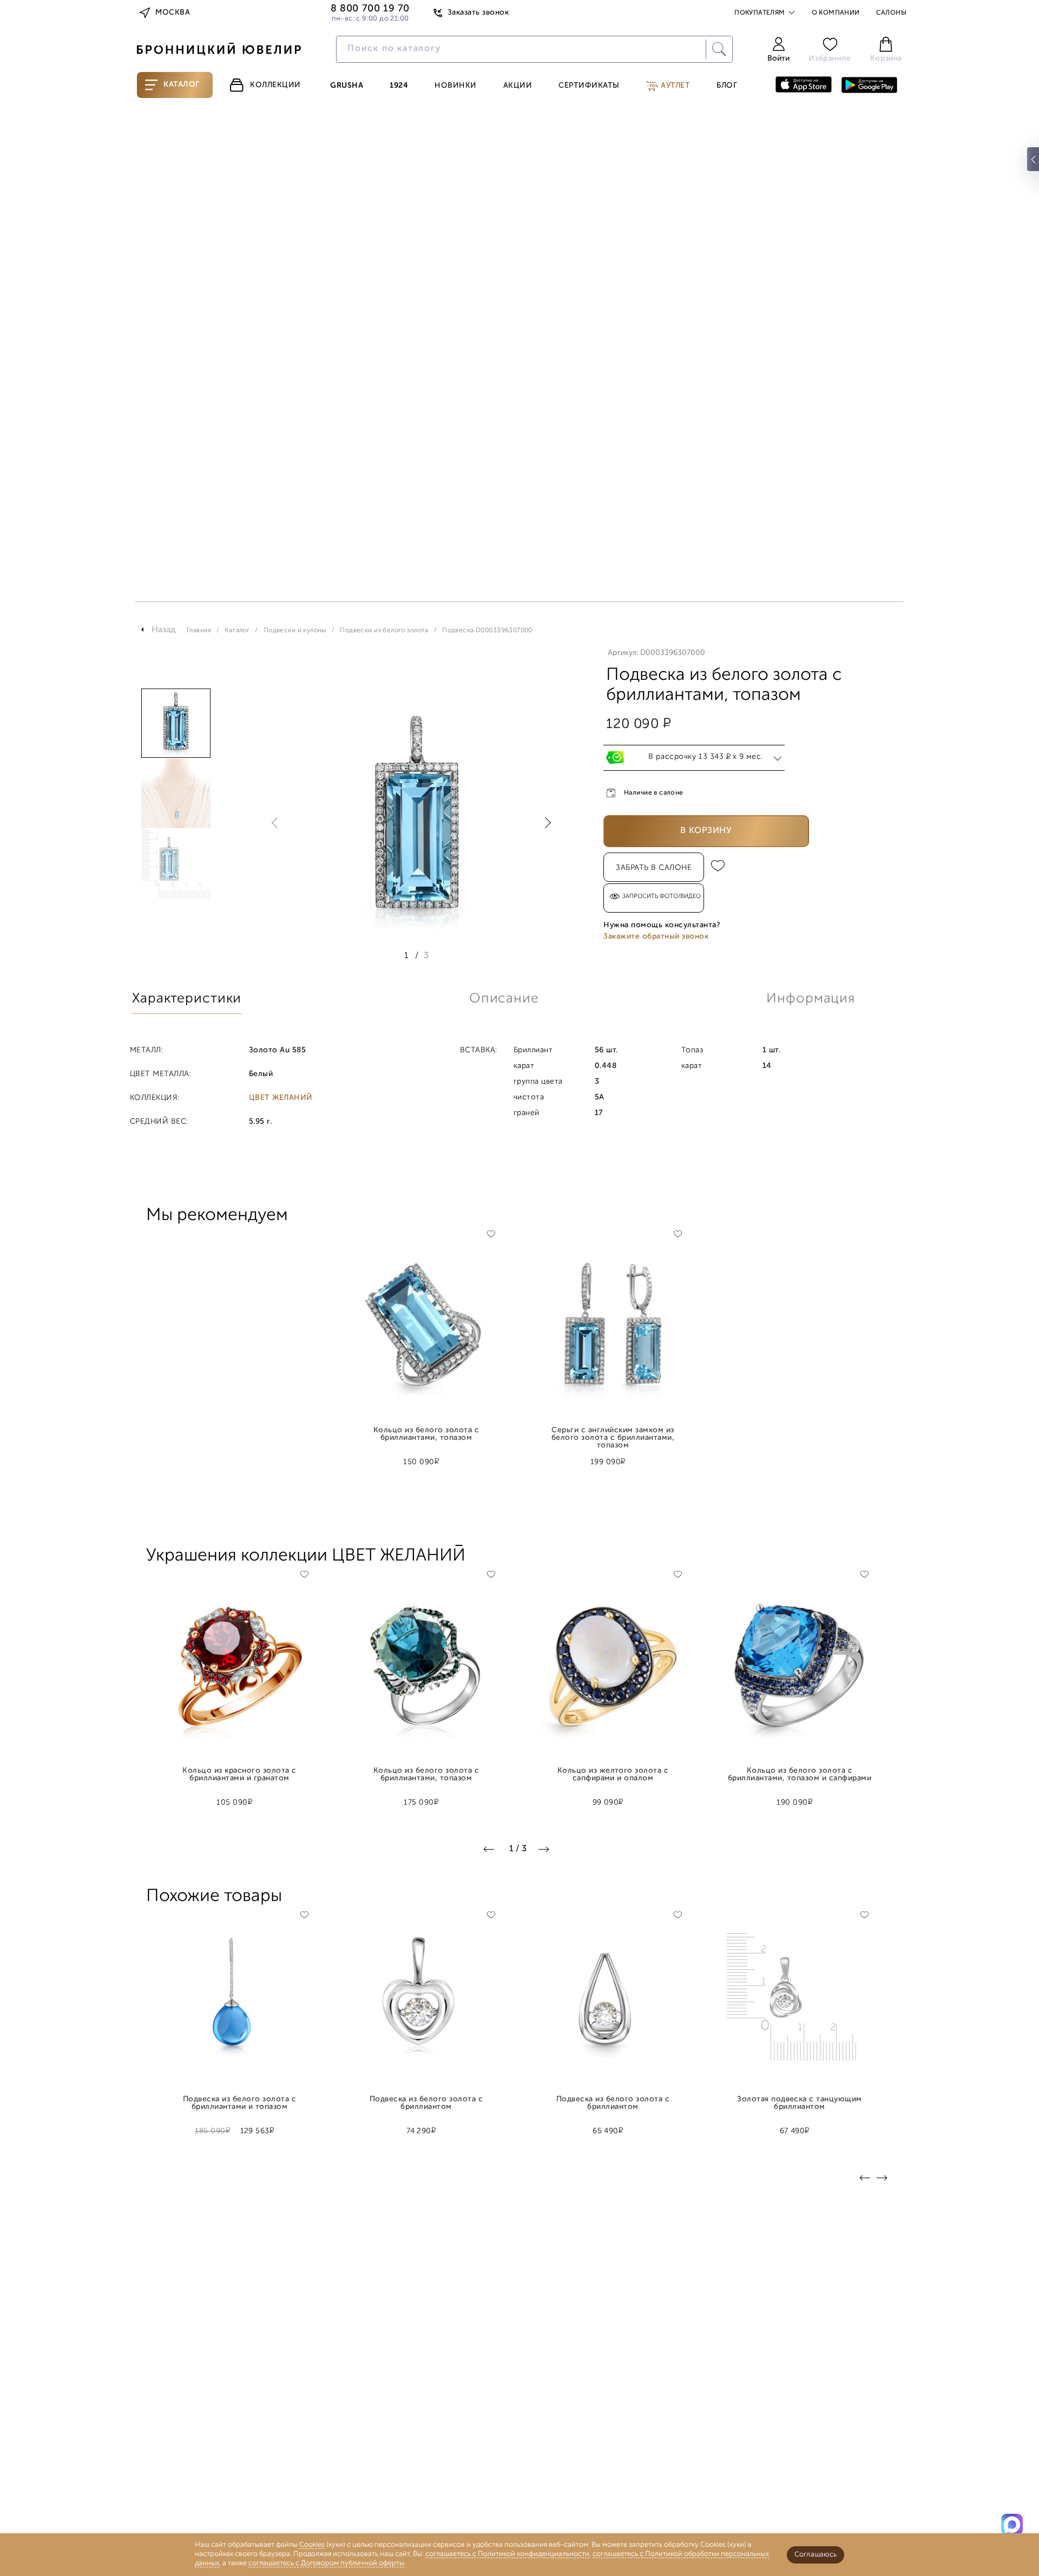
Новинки (456, 86)
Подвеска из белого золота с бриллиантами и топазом (239, 2103)
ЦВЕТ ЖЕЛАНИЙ (281, 1098)
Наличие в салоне (654, 793)
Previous (277, 823)
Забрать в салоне (654, 868)
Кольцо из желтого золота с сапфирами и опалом (613, 1775)
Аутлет (675, 86)
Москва (173, 13)
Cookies (312, 2545)
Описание (504, 999)
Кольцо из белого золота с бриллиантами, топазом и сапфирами (800, 1775)
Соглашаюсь (816, 2555)
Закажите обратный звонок (656, 937)
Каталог (182, 85)
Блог (727, 86)
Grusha (347, 86)
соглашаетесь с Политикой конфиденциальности (507, 2554)
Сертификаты (589, 86)
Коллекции (275, 85)
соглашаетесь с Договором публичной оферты (326, 2563)
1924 (399, 86)
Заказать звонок (478, 13)
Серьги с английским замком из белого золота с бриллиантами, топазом (613, 1434)
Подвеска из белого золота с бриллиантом (426, 2103)
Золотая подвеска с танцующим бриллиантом (800, 2103)
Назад (164, 630)
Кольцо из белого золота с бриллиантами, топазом (426, 1434)
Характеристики (187, 999)
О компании (836, 13)
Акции (518, 86)
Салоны (891, 13)
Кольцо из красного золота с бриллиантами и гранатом (239, 1775)
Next (545, 823)
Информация (811, 999)
